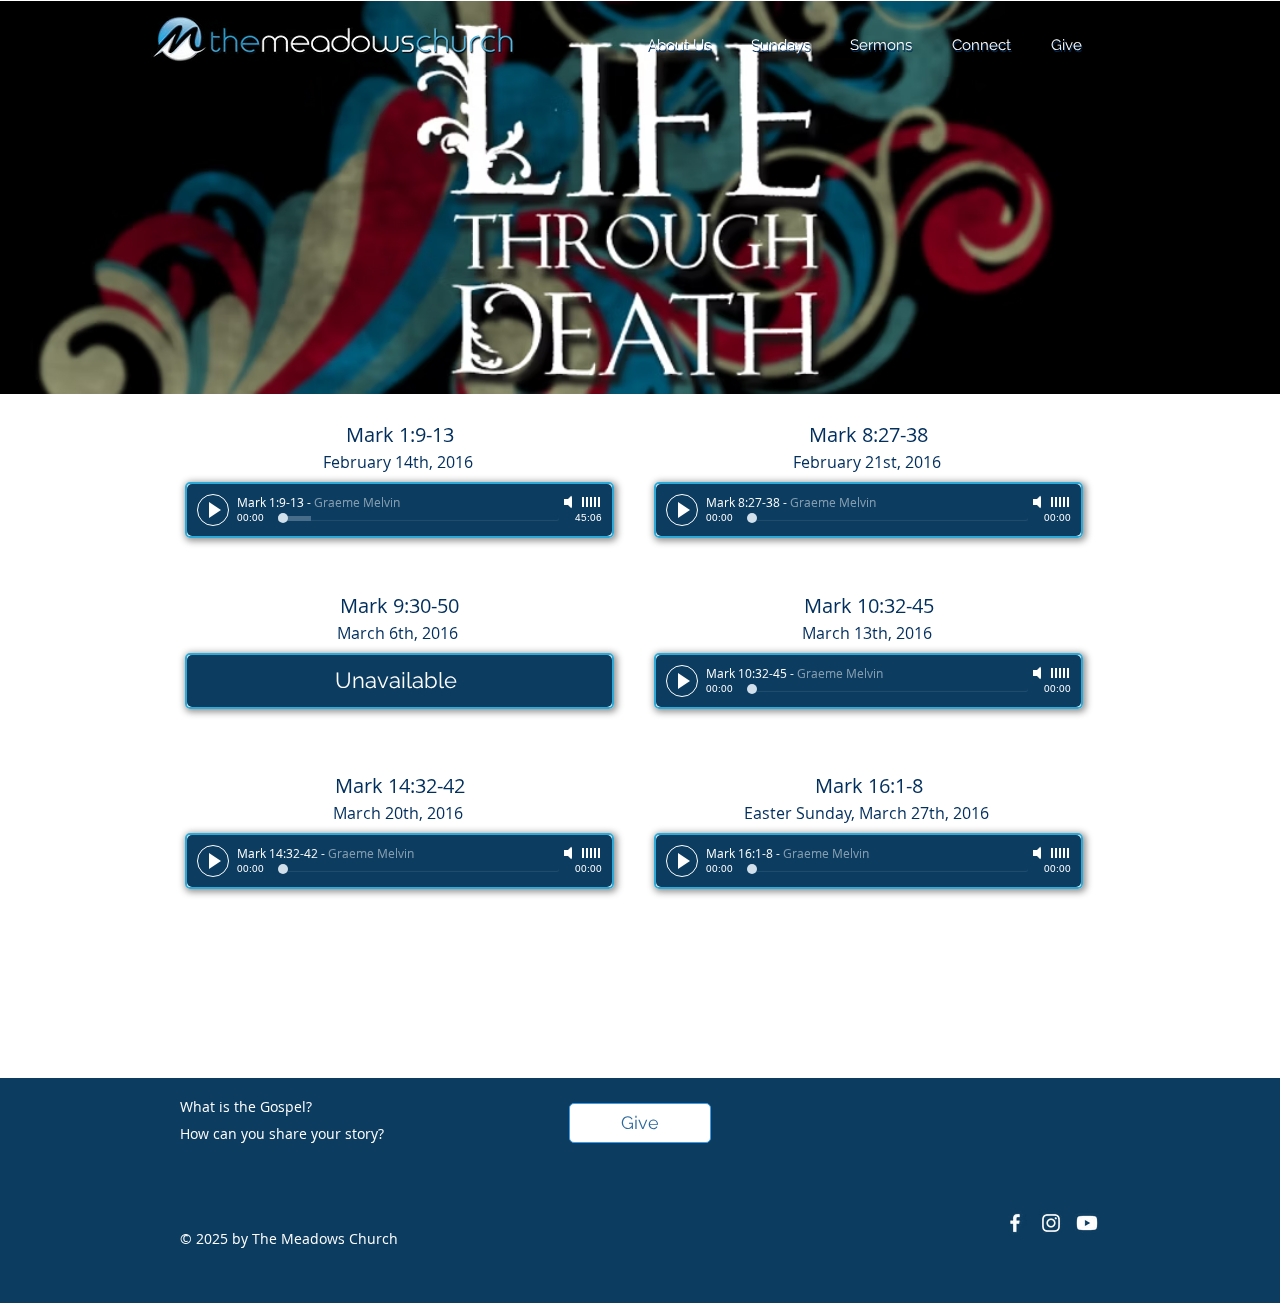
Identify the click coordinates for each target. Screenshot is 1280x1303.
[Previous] (112, 198)
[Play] (213, 510)
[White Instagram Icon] (1051, 1223)
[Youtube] (1087, 1223)
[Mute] (570, 502)
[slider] (592, 502)
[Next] (1167, 198)
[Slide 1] (640, 344)
